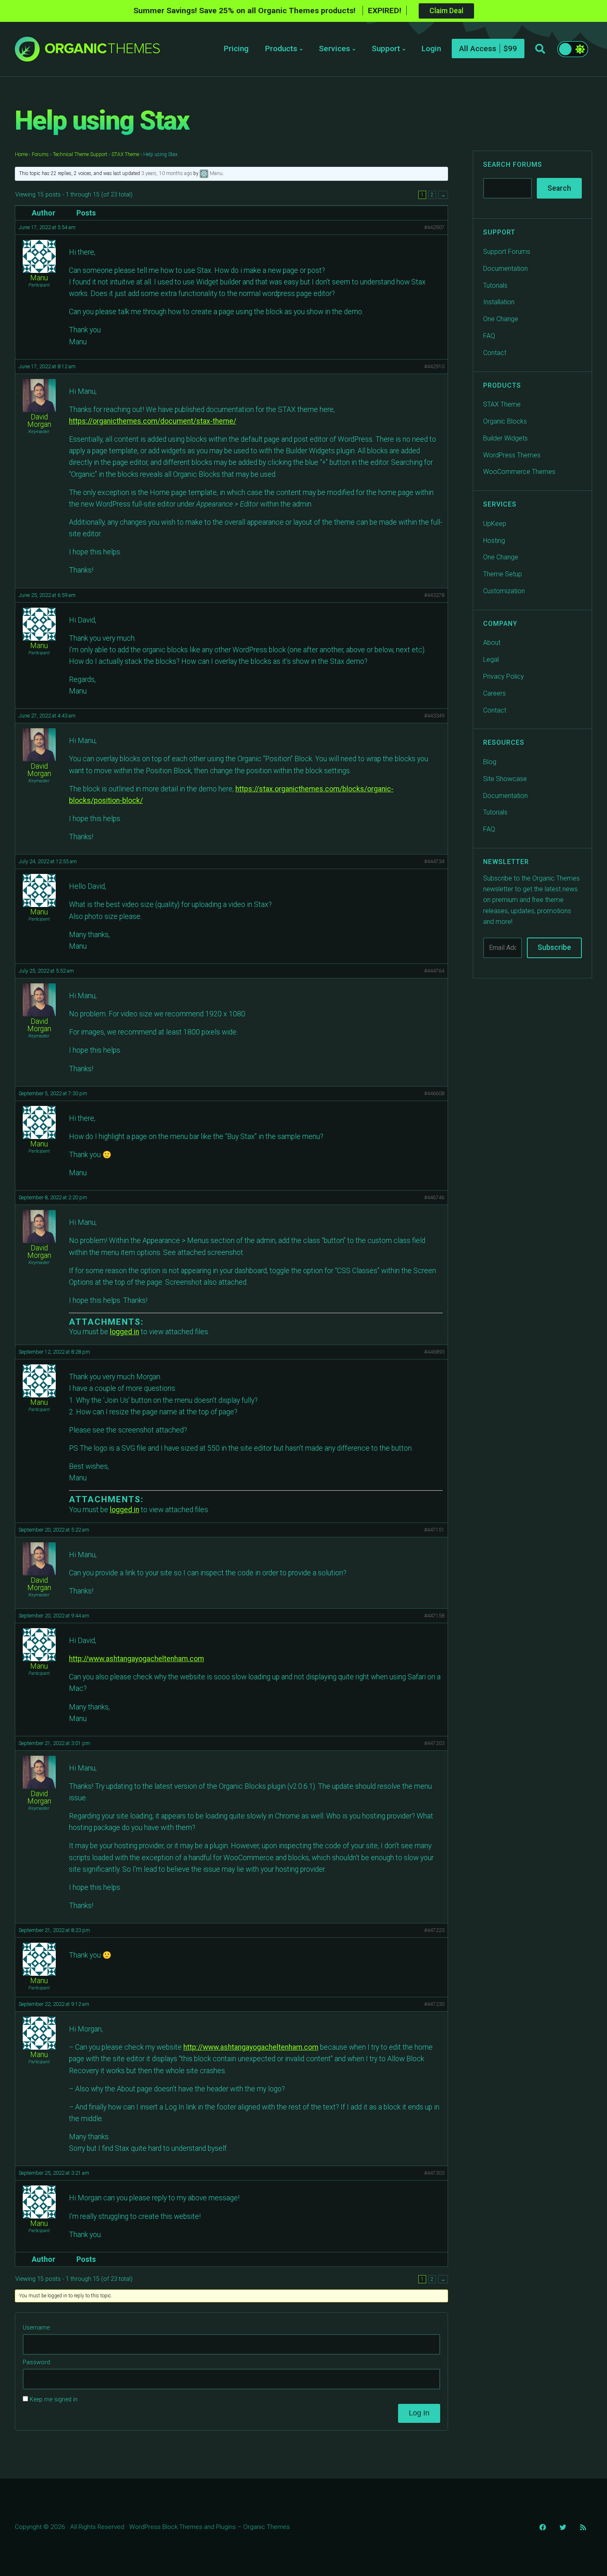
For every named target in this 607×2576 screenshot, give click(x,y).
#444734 (434, 861)
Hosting (494, 541)
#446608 (434, 1093)
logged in (124, 1332)
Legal (491, 659)
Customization (504, 591)
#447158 (434, 1616)
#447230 (434, 2004)
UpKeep (495, 524)
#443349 (434, 716)
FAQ (489, 336)
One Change (501, 319)
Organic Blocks (505, 421)
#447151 (434, 1530)
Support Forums (507, 252)
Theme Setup (503, 574)
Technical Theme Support (80, 154)
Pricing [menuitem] (236, 49)
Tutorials (495, 285)
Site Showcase (505, 779)
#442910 (434, 366)
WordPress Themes (512, 455)
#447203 (434, 1743)
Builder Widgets (505, 438)
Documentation (505, 269)
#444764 (434, 971)
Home (21, 154)
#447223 (434, 1930)
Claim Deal (446, 11)
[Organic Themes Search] (540, 49)
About (492, 643)
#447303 (434, 2173)
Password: (37, 2362)
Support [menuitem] (386, 49)
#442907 (434, 227)
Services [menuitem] (334, 49)
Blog (490, 762)
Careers (494, 693)
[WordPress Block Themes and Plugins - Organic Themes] (102, 51)
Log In (419, 2413)
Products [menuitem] (281, 49)
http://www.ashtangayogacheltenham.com (136, 1659)
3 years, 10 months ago (167, 173)
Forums (40, 154)
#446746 (434, 1197)
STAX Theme (125, 154)
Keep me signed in (54, 2400)
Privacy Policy (504, 676)
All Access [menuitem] (478, 49)
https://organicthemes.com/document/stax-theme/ (153, 421)
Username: (37, 2328)
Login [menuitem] (431, 49)
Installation (499, 302)
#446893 (434, 1352)
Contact (495, 353)
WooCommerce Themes (519, 472)
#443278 (434, 595)
